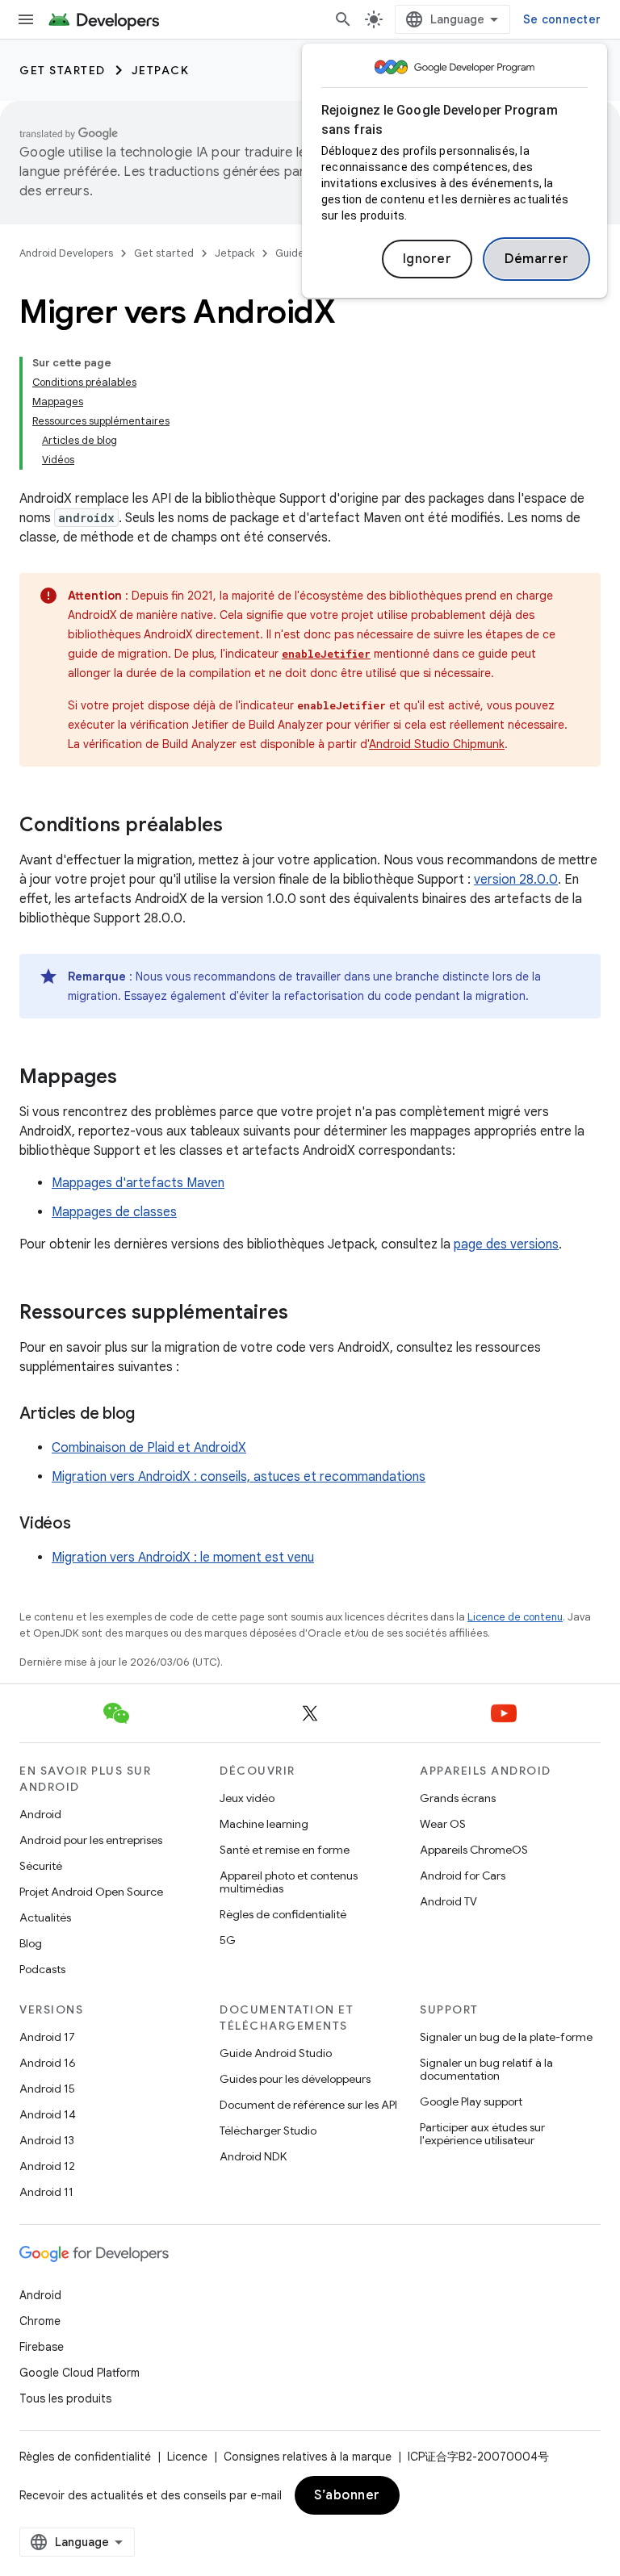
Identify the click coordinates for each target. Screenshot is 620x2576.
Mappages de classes (114, 1212)
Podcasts (42, 1969)
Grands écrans (458, 1798)
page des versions (506, 1244)
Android (40, 1814)
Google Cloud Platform (80, 2373)
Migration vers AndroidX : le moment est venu (183, 1558)
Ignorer (427, 259)
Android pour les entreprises (91, 1840)
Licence (187, 2457)
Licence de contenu (515, 1617)
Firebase (42, 2347)
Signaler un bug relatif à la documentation (486, 2069)
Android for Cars (463, 1876)
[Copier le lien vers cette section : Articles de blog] (151, 1415)
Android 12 (47, 2166)
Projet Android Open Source (91, 1892)
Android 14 (48, 2114)
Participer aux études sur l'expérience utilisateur (482, 2134)
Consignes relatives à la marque (308, 2457)
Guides (292, 253)
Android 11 (46, 2192)
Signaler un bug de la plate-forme (506, 2037)
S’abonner (347, 2495)
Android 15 (47, 2089)
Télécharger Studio (268, 2131)
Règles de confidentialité (283, 1914)
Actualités (45, 1917)
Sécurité (41, 1866)
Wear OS (443, 1824)
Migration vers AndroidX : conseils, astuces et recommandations (239, 1477)
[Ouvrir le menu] (26, 19)
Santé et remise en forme (285, 1850)
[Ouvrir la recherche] (343, 19)
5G (228, 1940)
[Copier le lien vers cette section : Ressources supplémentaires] (304, 1314)
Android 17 (47, 2037)
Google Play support (471, 2101)
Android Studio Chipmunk (437, 744)
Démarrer (536, 259)
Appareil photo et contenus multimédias (289, 1882)
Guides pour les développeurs (295, 2079)
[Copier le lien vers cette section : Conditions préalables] (239, 826)
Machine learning (264, 1824)
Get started (63, 70)
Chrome (40, 2321)
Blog (31, 1943)
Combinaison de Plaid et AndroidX (149, 1448)
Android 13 (47, 2140)
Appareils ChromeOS (474, 1850)
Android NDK (253, 2156)
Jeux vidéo (247, 1798)
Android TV (448, 1901)
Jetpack (161, 70)
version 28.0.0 (516, 880)
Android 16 (48, 2063)
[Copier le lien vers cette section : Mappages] (133, 1078)
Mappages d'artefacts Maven (138, 1183)
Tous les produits (65, 2398)
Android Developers (66, 253)
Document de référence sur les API (308, 2105)
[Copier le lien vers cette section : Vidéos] (87, 1524)
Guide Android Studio (276, 2053)
